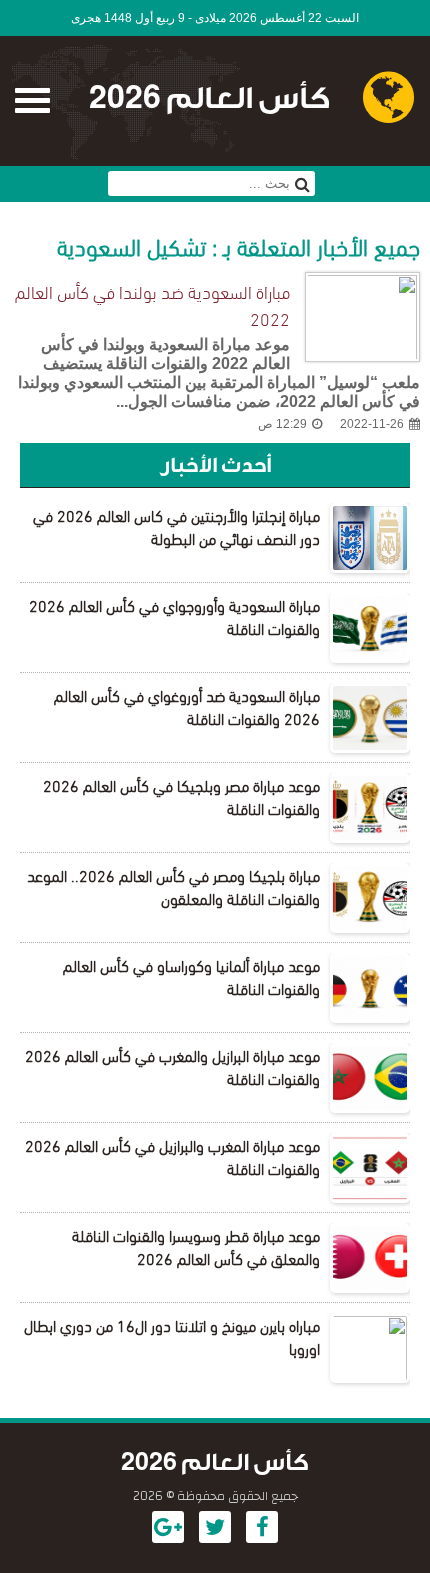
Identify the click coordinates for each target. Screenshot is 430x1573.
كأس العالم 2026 (209, 99)
